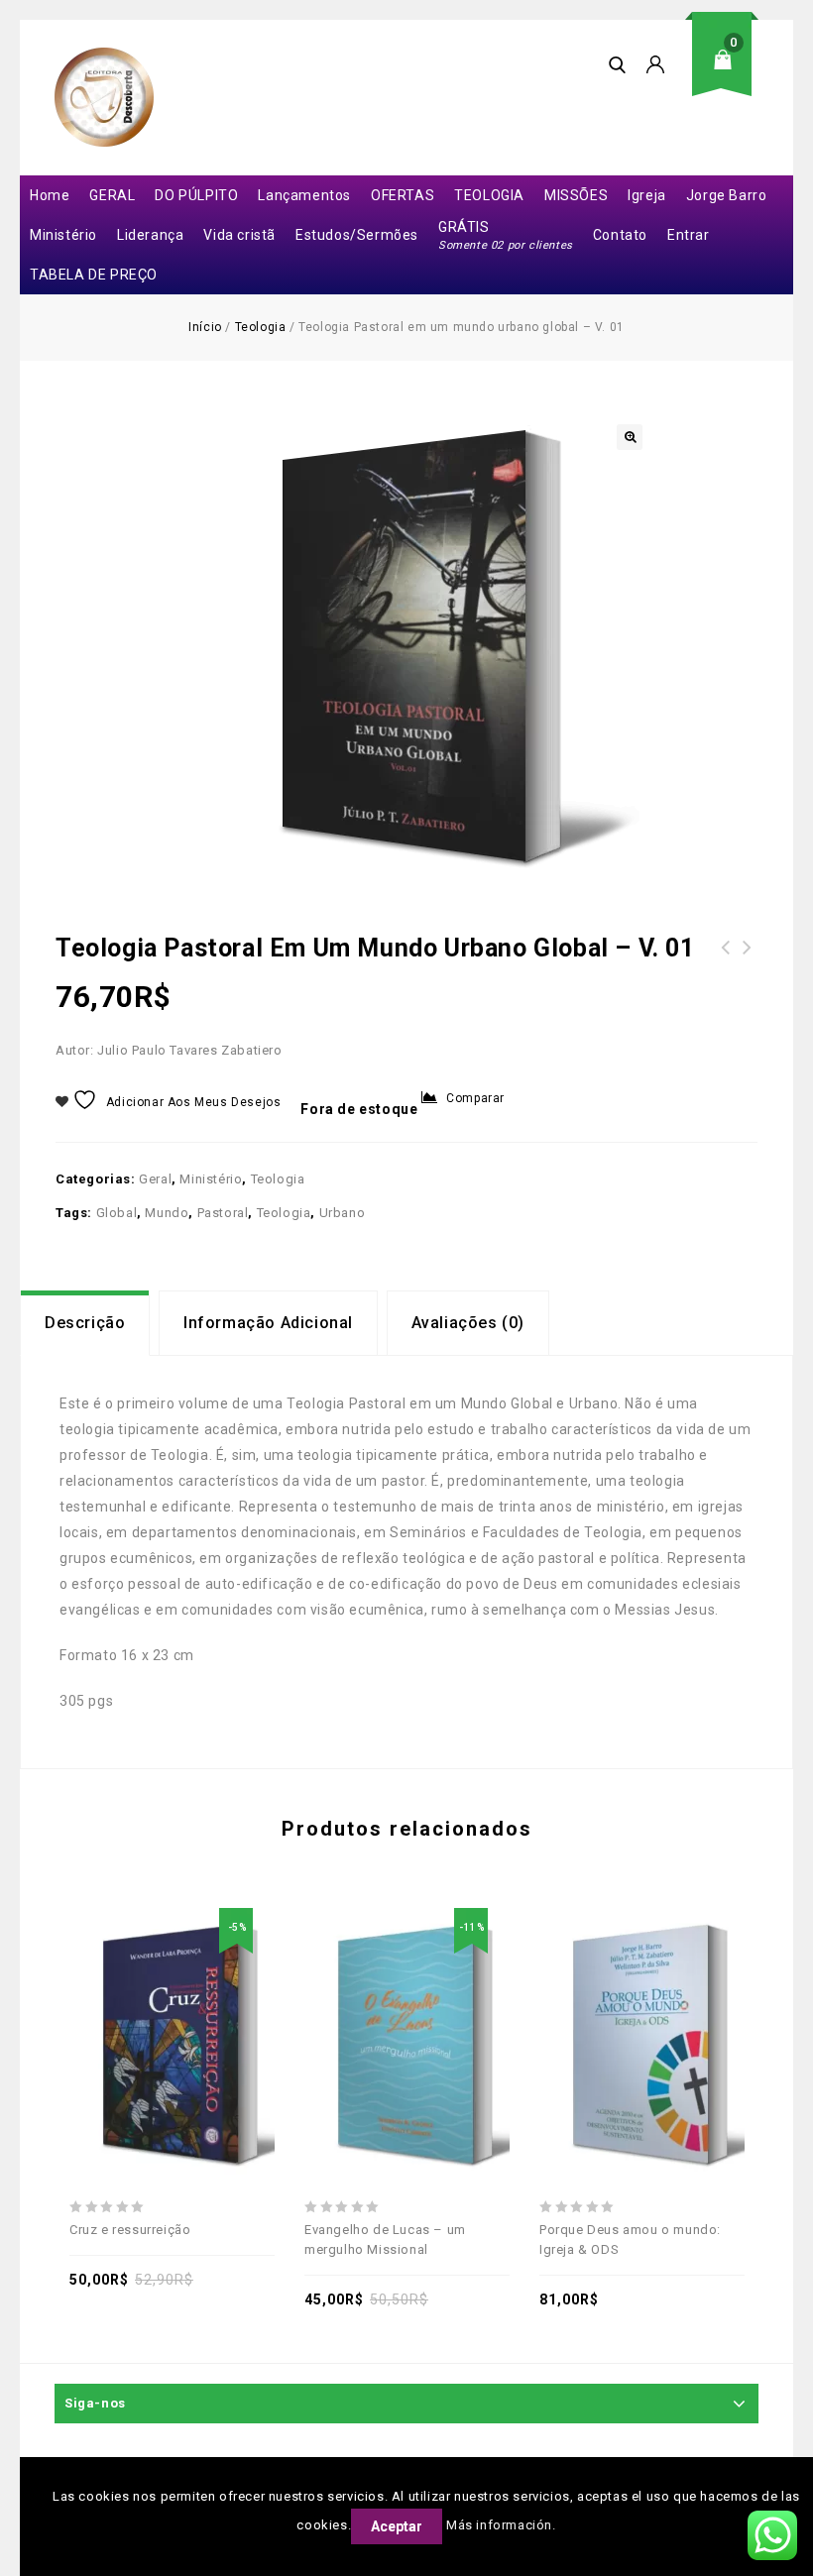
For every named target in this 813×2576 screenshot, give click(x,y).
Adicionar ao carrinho (150, 1998)
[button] (630, 437)
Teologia (261, 327)
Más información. (501, 2525)
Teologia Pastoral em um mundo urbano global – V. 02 (726, 971)
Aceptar (397, 2526)
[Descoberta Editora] (104, 97)
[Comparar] (195, 1998)
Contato (620, 235)
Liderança (150, 235)
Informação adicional (268, 1323)
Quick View (241, 1998)
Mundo (167, 1213)
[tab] (85, 1323)
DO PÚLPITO (196, 195)
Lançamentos (304, 195)
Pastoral (223, 1213)
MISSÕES (576, 195)
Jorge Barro (727, 195)
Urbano (343, 1213)
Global (117, 1213)
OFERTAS (403, 195)
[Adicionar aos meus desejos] (104, 1998)
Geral (155, 1179)
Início (205, 327)
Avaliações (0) (468, 1323)
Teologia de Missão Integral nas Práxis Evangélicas (748, 971)
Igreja (647, 195)
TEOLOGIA (489, 195)
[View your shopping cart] (729, 75)
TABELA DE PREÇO (94, 275)
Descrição (85, 1323)
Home (50, 195)
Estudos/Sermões (357, 235)
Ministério (63, 235)
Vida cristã (239, 235)
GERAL (112, 195)
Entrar (689, 235)
